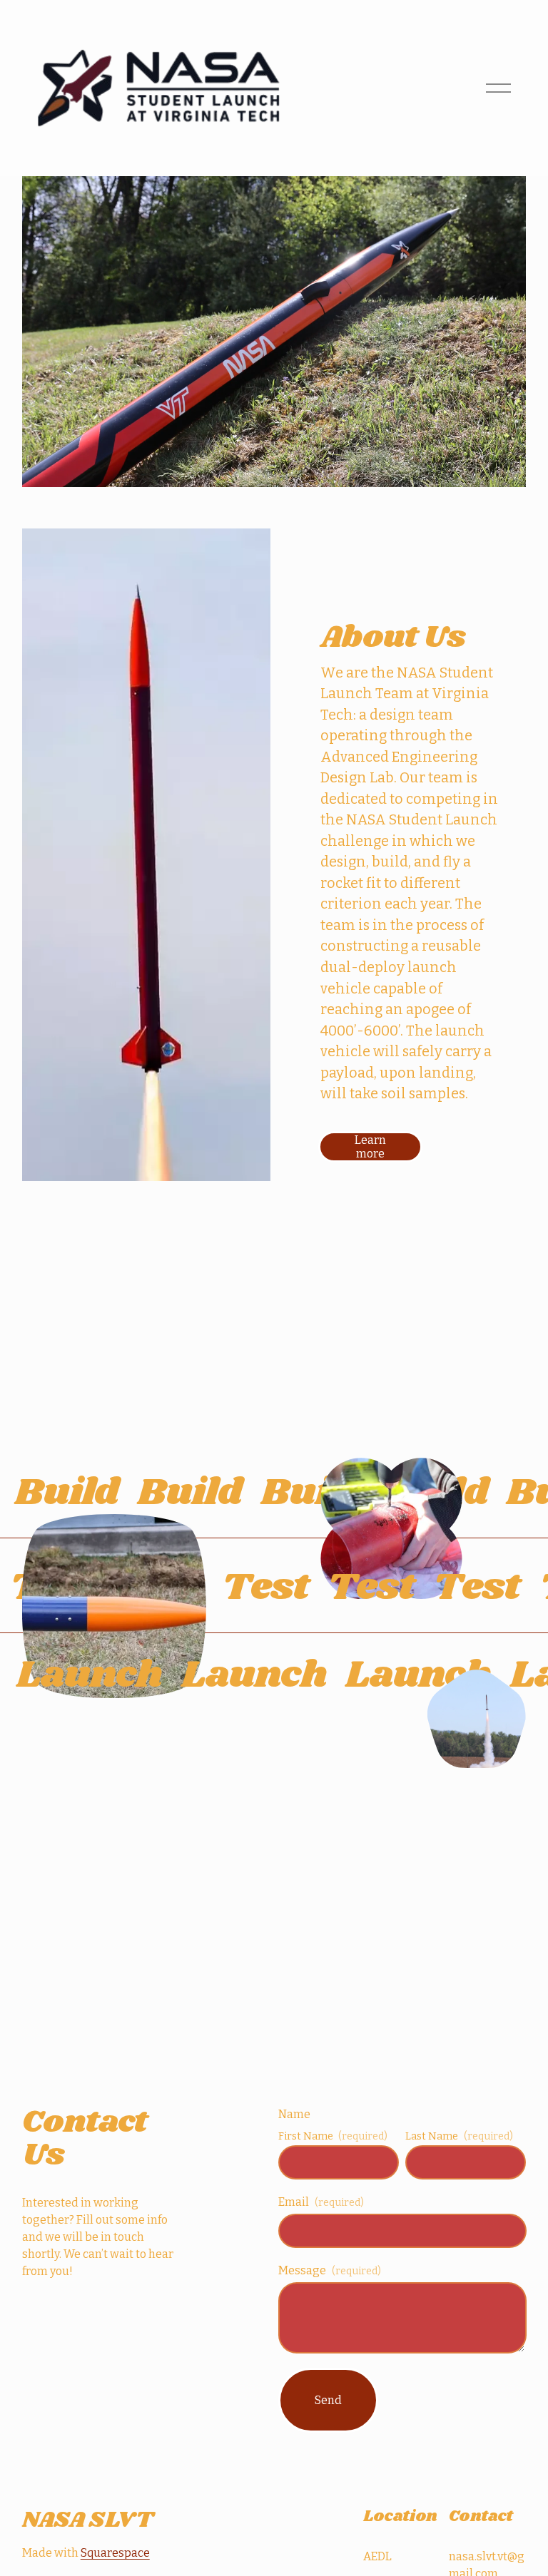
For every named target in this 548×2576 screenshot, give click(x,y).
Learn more (370, 1147)
